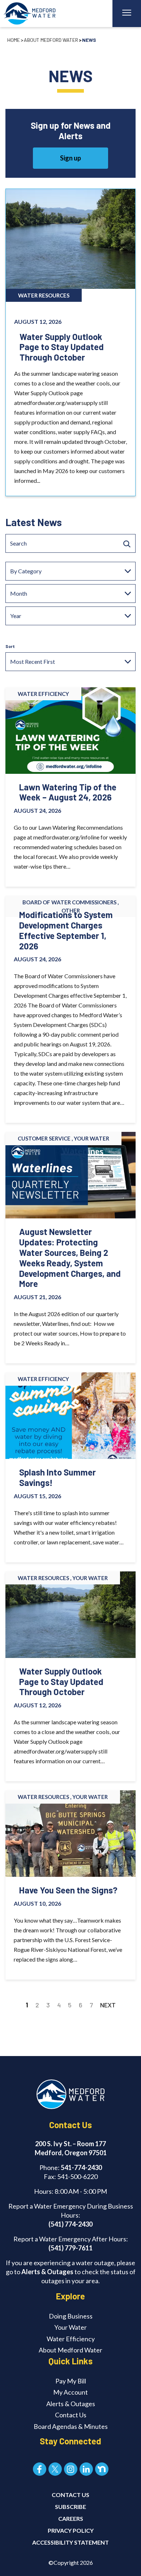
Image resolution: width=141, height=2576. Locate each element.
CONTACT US (70, 2495)
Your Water (70, 2327)
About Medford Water (51, 40)
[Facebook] (40, 2469)
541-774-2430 (81, 2167)
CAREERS (71, 2518)
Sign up (70, 158)
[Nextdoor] (102, 2469)
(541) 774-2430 (70, 2224)
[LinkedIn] (86, 2469)
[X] (55, 2469)
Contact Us (71, 2415)
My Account (70, 2392)
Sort (10, 646)
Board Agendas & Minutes (71, 2426)
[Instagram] (71, 2469)
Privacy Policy (71, 2530)
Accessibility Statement (70, 2542)
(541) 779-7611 (70, 2248)
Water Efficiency (71, 2339)
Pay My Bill (71, 2381)
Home (14, 40)
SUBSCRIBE (70, 2507)
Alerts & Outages (47, 2272)
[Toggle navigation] (127, 14)
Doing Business (71, 2316)
